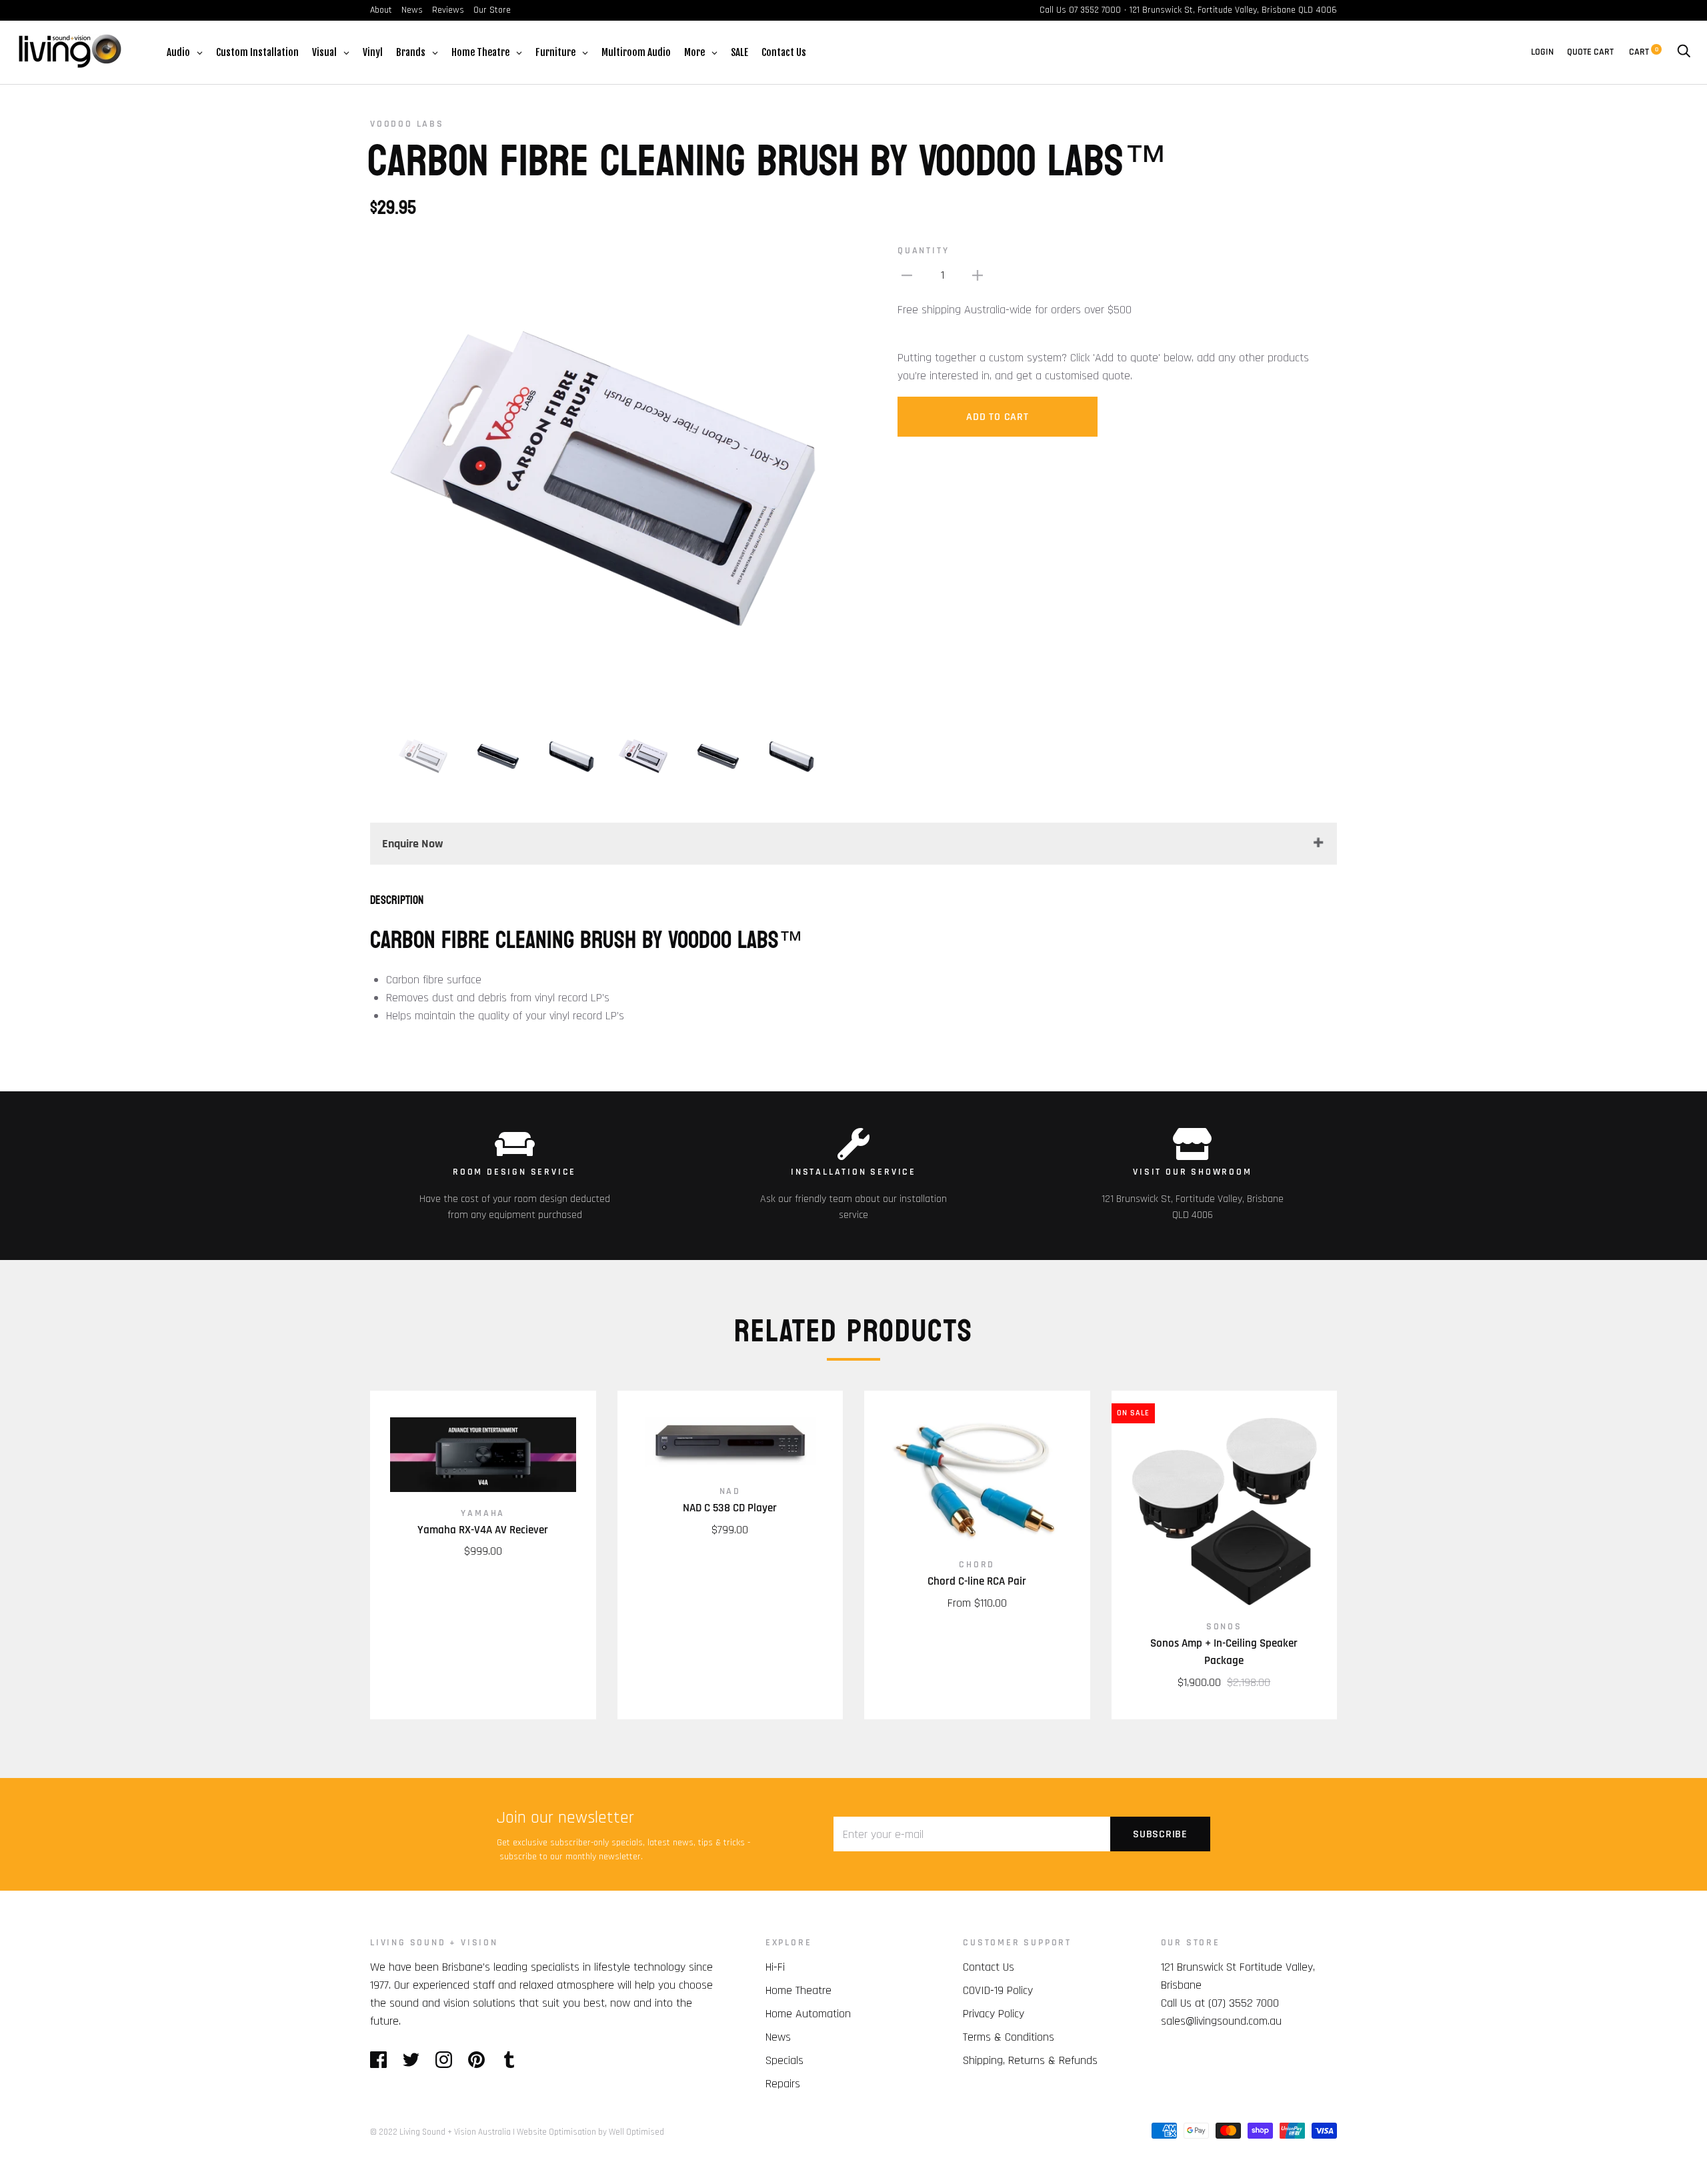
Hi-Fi (775, 1967)
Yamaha (483, 1513)
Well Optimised (636, 2132)
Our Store (492, 10)
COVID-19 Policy (998, 1990)
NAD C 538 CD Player (730, 1508)
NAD (730, 1491)
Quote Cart (1590, 52)
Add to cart (997, 417)
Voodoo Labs (407, 124)
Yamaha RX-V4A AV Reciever (483, 1530)
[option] (606, 477)
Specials (784, 2060)
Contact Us (989, 1967)
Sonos (1224, 1627)
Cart (1644, 52)
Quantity (923, 251)
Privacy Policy (994, 2014)
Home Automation (808, 2014)
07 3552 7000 (1095, 10)
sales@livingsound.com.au (1221, 2021)
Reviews (448, 10)
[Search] (1684, 52)
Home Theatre (798, 1990)
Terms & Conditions (1009, 2037)
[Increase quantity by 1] (978, 275)
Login (1542, 52)
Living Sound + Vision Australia (455, 2132)
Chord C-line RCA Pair (977, 1581)
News (412, 10)
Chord (977, 1565)
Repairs (783, 2084)
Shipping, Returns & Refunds (1030, 2060)
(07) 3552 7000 (1244, 2003)
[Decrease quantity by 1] (907, 275)
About (381, 10)
